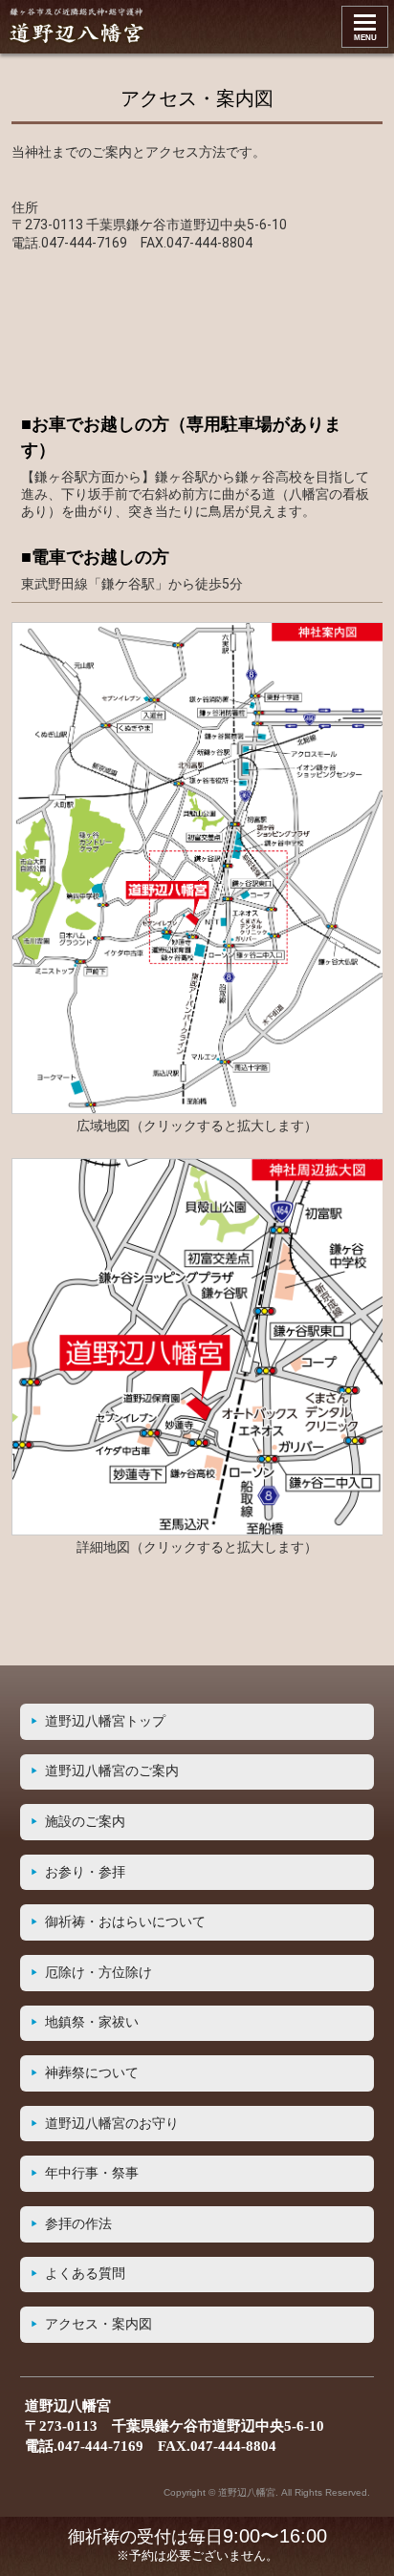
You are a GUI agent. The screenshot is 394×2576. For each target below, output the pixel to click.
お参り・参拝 (85, 1872)
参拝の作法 (78, 2224)
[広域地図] (197, 1109)
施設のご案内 (85, 1822)
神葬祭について (92, 2073)
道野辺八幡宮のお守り (112, 2124)
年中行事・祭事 (92, 2173)
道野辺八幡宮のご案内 (112, 1771)
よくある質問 (85, 2274)
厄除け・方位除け (98, 1973)
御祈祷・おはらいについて (125, 1922)
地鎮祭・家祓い (92, 2022)
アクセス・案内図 (98, 2324)
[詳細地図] (197, 1531)
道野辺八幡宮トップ (105, 1721)
